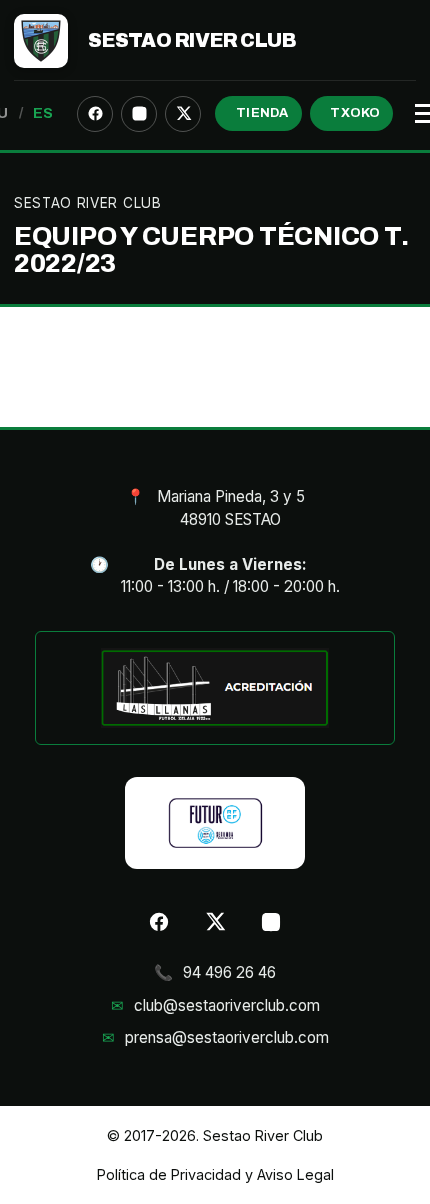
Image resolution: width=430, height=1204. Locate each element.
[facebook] (95, 114)
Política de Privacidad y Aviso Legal (215, 1174)
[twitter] (183, 114)
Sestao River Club (192, 41)
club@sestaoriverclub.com (227, 1005)
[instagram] (139, 114)
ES (43, 113)
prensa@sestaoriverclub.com (227, 1037)
